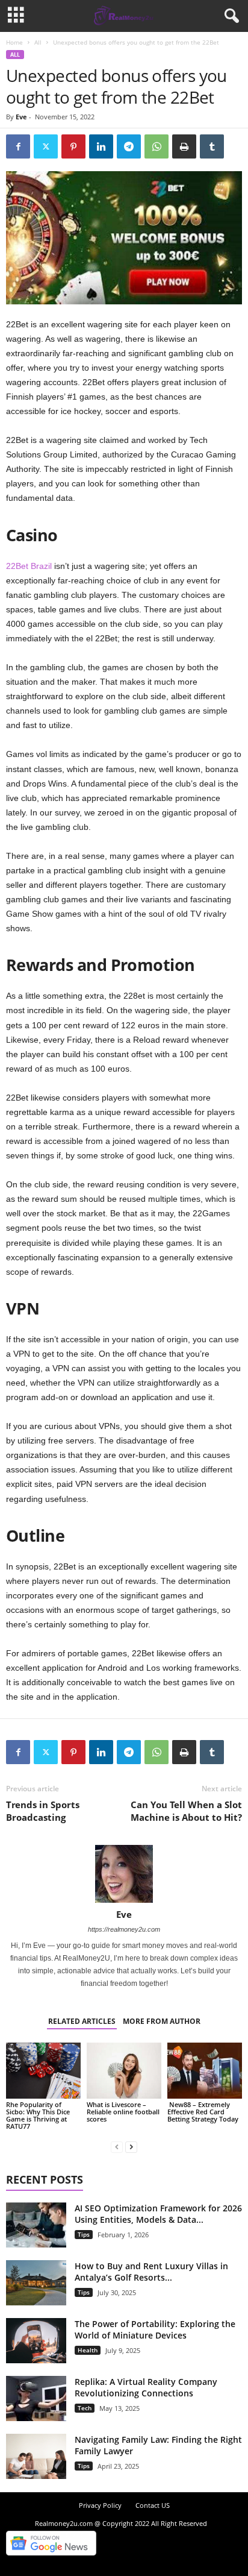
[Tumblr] (212, 146)
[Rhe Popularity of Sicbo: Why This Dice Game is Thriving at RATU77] (43, 2071)
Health (88, 2350)
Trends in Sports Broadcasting (43, 1811)
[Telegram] (129, 146)
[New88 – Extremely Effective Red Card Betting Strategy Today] (205, 2071)
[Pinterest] (73, 146)
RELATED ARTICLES (82, 2021)
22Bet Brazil (30, 566)
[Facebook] (18, 146)
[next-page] (131, 2147)
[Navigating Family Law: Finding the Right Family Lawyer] (36, 2456)
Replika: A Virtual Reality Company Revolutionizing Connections (146, 2387)
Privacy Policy (100, 2505)
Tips (84, 2234)
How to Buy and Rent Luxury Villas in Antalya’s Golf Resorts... (151, 2272)
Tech (85, 2408)
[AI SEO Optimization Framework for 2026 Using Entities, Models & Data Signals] (36, 2225)
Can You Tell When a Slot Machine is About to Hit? (186, 1811)
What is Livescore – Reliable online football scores (123, 2112)
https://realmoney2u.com (124, 1929)
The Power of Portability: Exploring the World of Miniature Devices (155, 2329)
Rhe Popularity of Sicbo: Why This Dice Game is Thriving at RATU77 (38, 2115)
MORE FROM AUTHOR (162, 2021)
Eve (21, 117)
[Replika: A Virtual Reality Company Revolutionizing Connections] (36, 2399)
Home (14, 42)
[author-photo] (124, 1874)
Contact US (153, 2505)
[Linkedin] (101, 146)
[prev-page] (117, 2147)
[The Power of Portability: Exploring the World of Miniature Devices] (36, 2341)
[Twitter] (46, 146)
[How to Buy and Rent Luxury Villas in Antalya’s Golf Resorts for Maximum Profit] (36, 2283)
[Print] (184, 146)
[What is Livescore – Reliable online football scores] (124, 2071)
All (38, 42)
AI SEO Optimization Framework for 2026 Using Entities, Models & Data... (158, 2214)
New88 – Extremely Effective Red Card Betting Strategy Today (203, 2112)
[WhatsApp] (157, 146)
